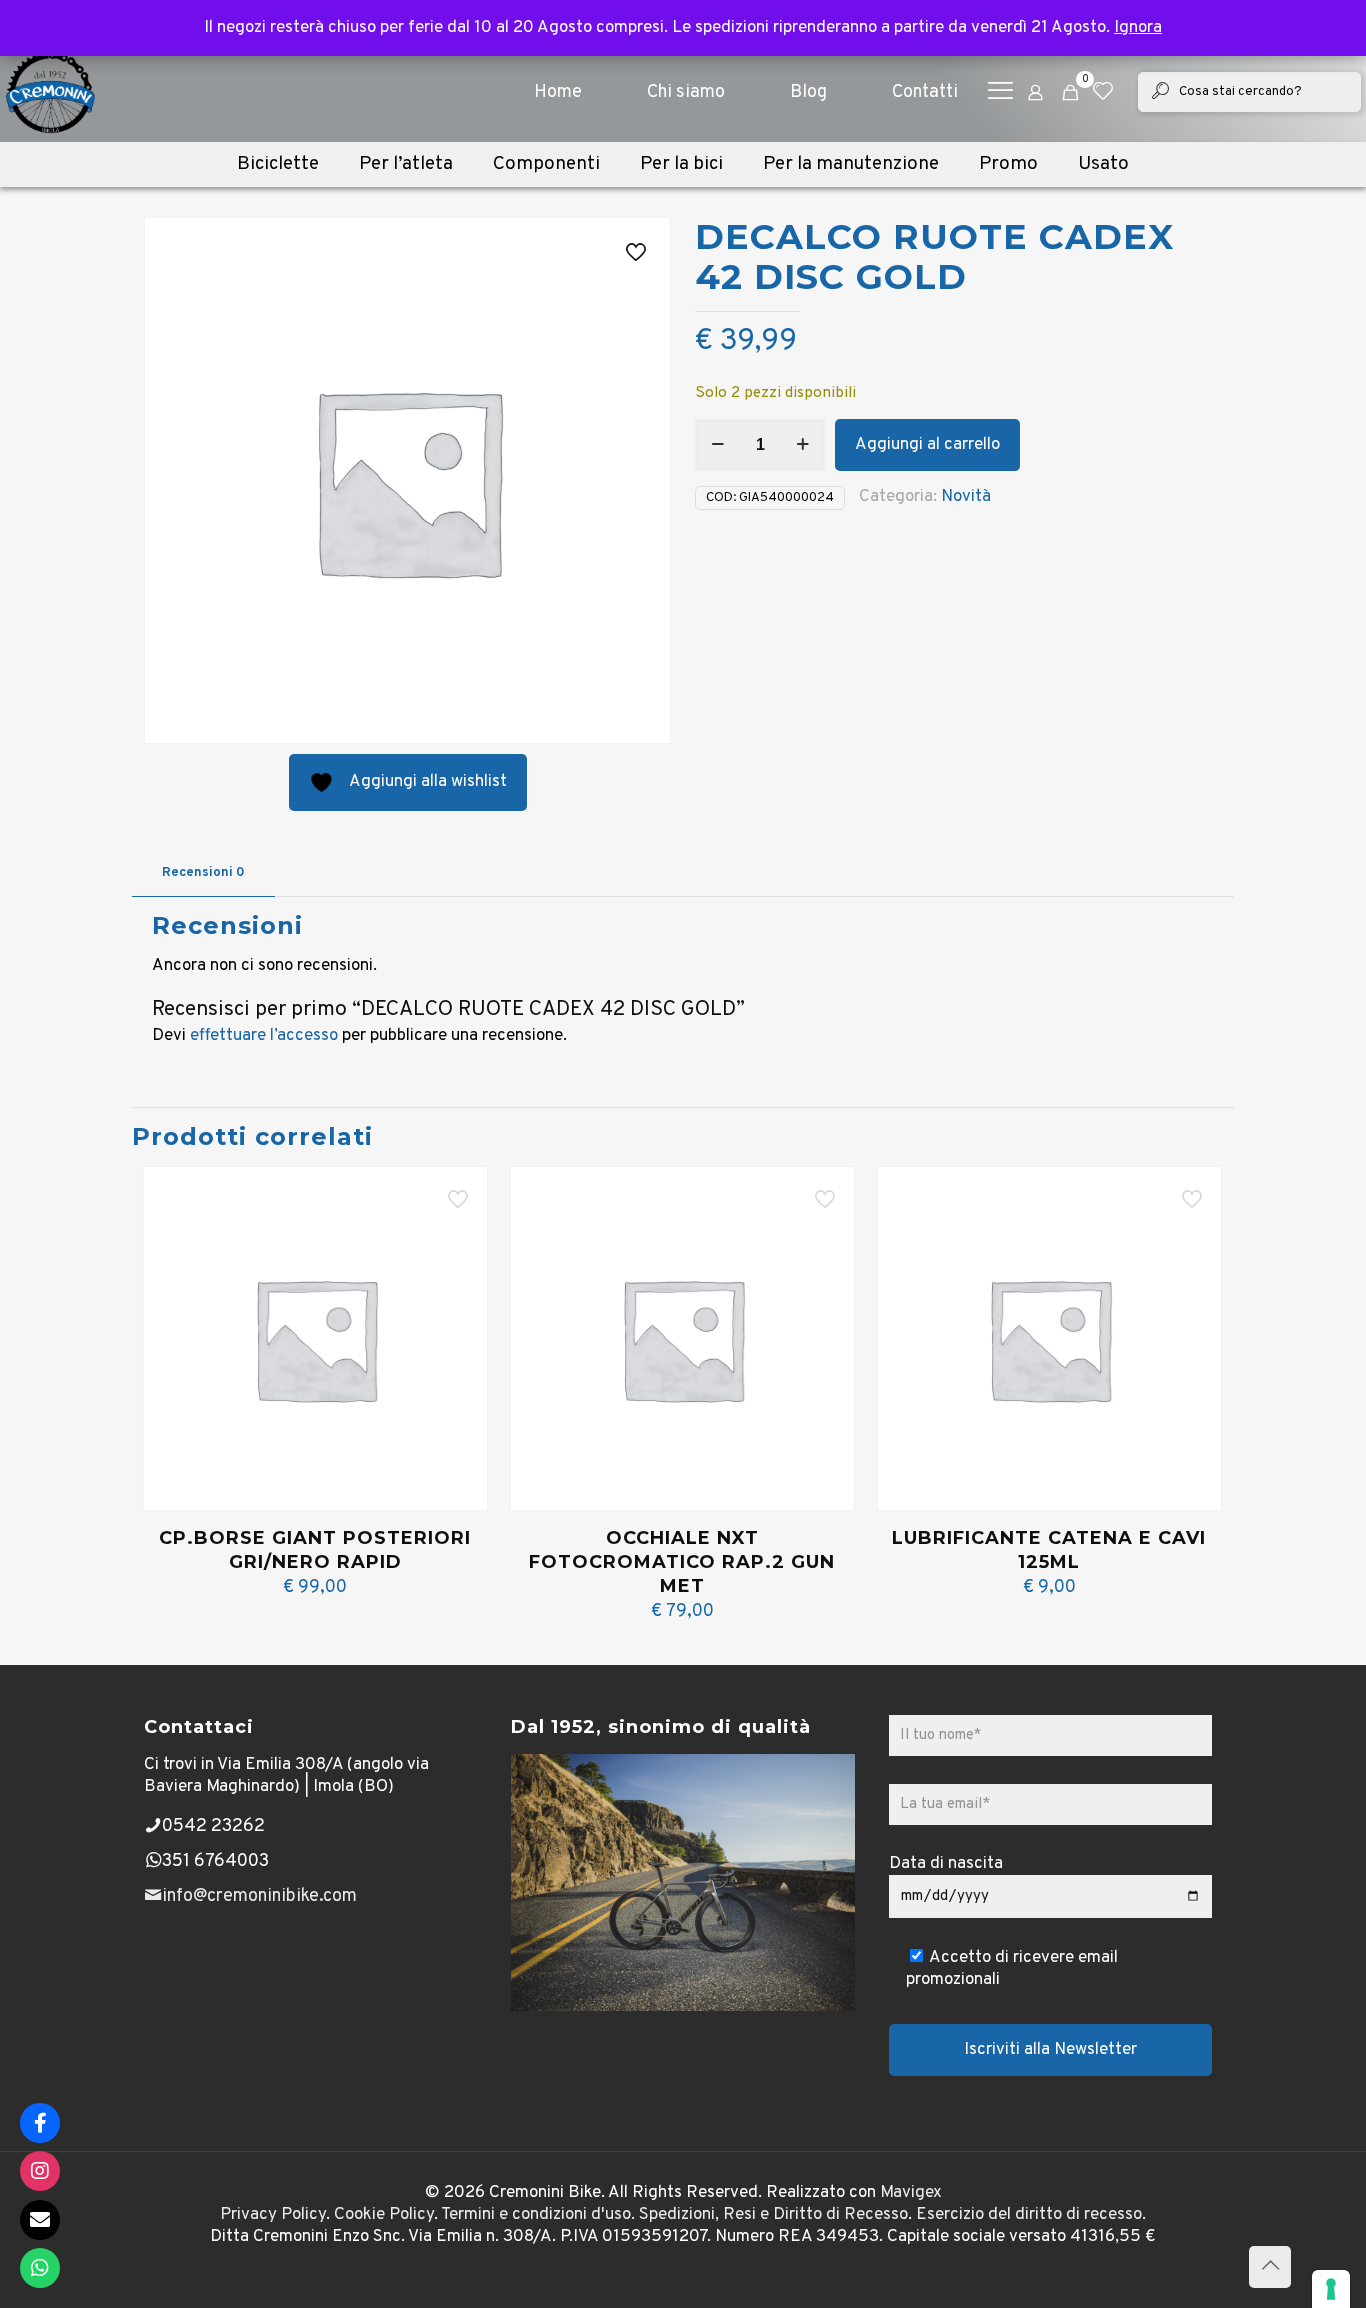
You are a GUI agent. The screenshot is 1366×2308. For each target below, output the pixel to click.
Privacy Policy (273, 2215)
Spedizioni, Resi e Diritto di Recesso (773, 2215)
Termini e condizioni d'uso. (538, 2215)
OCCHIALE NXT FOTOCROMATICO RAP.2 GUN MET (682, 1562)
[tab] (203, 873)
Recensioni (203, 873)
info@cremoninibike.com (259, 1896)
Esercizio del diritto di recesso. (1031, 2215)
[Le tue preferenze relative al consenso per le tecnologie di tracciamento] (1331, 2289)
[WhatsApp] (40, 2268)
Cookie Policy (384, 2215)
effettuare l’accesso (264, 1036)
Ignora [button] (1138, 28)
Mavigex (911, 2193)
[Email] (40, 2220)
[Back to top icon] (1270, 2267)
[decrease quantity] (717, 445)
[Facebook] (40, 2123)
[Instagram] (40, 2171)
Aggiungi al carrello (927, 445)
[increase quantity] (802, 445)
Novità (966, 497)
